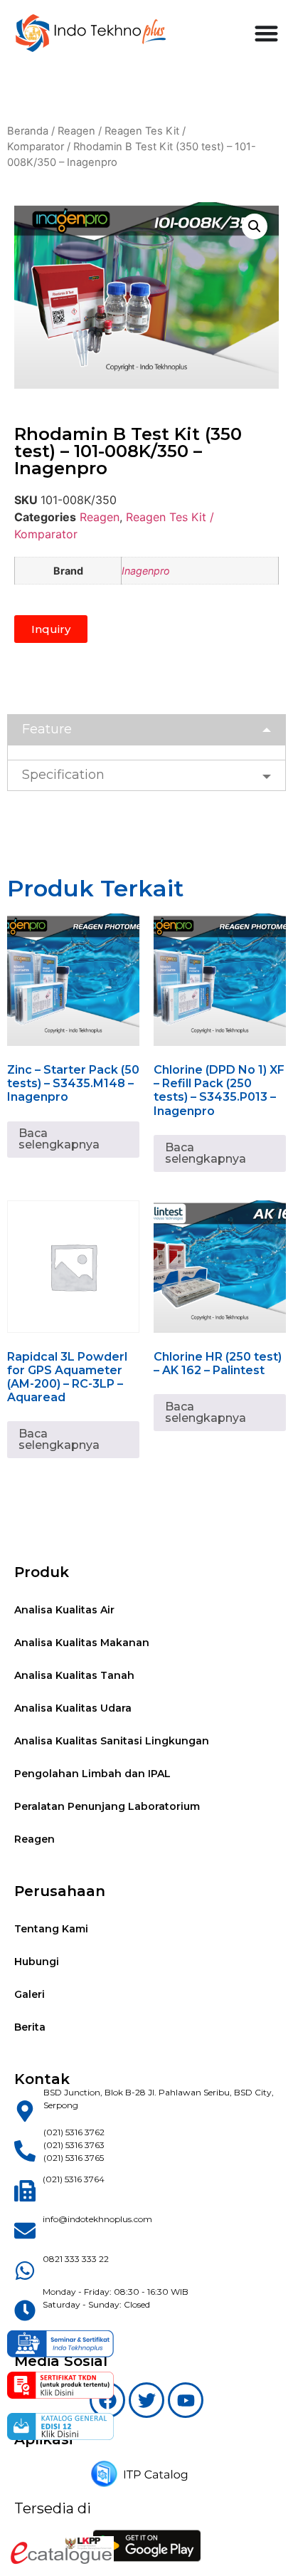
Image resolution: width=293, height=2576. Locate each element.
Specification (63, 775)
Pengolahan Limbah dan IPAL (92, 1774)
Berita (30, 2027)
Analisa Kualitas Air (64, 1610)
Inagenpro (146, 571)
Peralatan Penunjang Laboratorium (107, 1806)
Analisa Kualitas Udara (73, 1708)
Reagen (76, 131)
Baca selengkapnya (59, 1139)
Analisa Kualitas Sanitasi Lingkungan (112, 1741)
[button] (255, 226)
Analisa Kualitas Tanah (74, 1675)
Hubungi (37, 1962)
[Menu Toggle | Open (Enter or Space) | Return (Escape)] (266, 33)
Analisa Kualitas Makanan (82, 1643)
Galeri (30, 1994)
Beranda (28, 131)
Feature (47, 729)
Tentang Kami (51, 1929)
